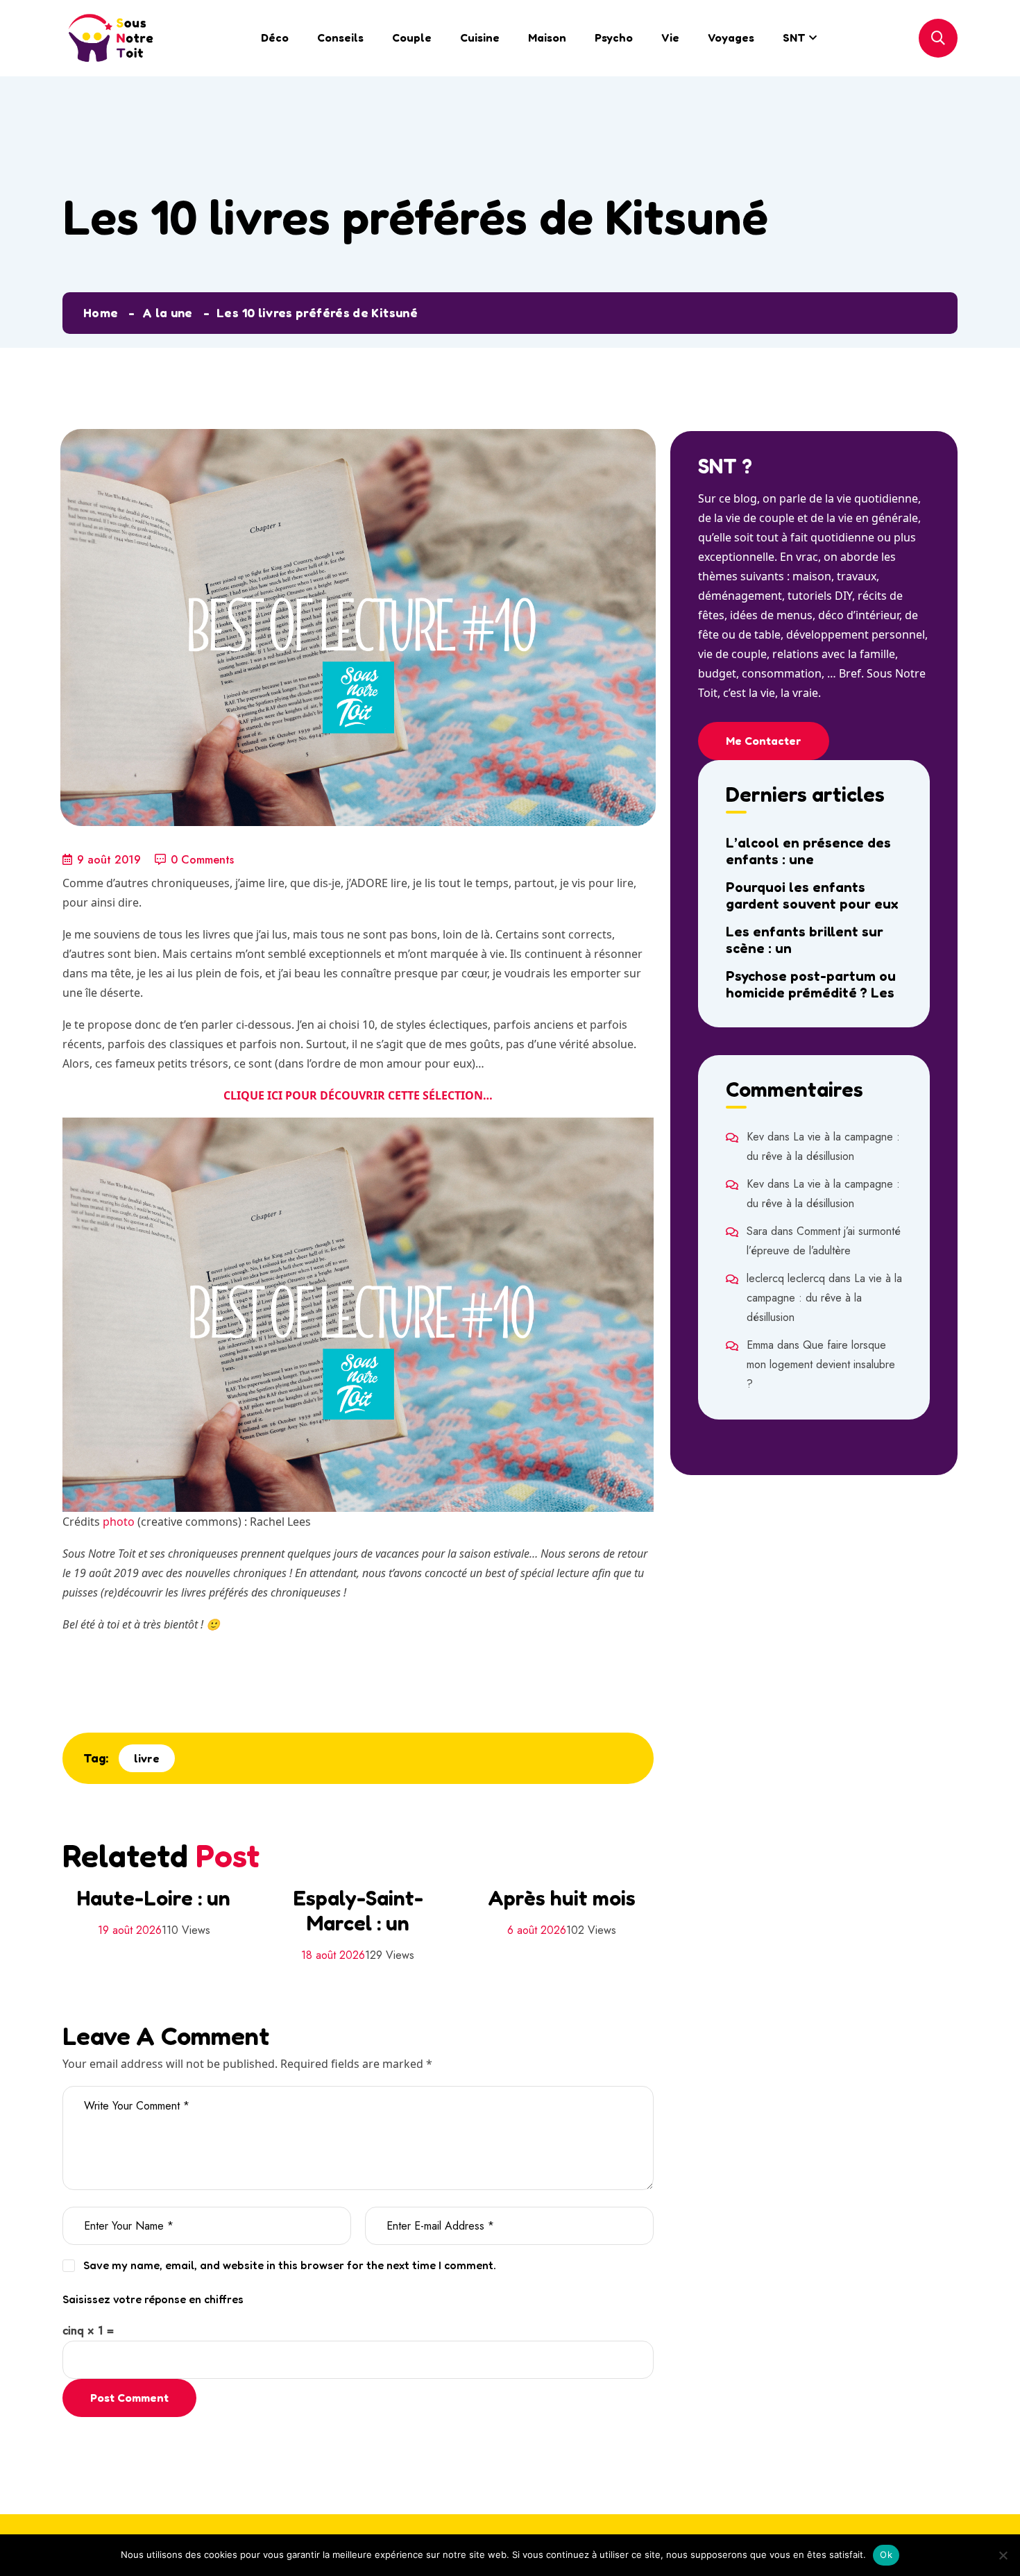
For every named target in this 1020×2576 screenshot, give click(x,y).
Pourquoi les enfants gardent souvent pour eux (812, 895)
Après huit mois (562, 1898)
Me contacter (764, 741)
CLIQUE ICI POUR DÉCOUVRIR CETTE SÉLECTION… (358, 1095)
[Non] (1003, 2555)
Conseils (340, 37)
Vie (670, 37)
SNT (794, 37)
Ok (886, 2554)
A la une (168, 312)
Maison (547, 37)
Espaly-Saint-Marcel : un (358, 1910)
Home (101, 312)
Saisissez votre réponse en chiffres (153, 2299)
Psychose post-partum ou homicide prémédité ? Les (811, 984)
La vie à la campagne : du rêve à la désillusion (824, 1298)
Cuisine (480, 37)
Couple (412, 37)
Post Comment (129, 2398)
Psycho (614, 37)
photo (119, 1522)
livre (147, 1758)
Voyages (731, 37)
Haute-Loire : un (154, 1898)
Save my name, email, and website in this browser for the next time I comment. (290, 2265)
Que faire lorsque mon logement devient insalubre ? (821, 1364)
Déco (275, 37)
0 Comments (202, 860)
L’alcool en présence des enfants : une (808, 851)
